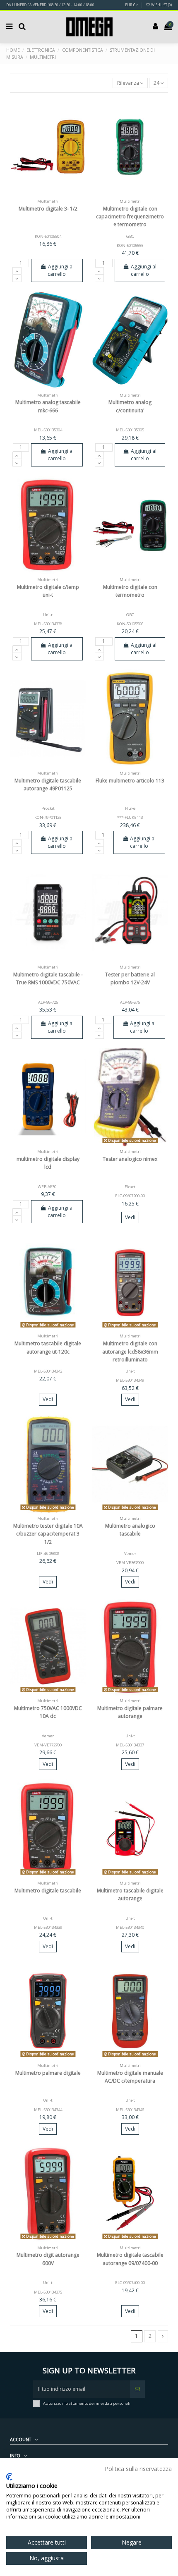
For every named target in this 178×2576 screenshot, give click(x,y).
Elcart (130, 1187)
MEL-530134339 (48, 1927)
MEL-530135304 (48, 430)
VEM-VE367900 (130, 1563)
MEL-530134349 (130, 1380)
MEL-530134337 (130, 1745)
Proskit (48, 808)
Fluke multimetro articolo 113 (130, 781)
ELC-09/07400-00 (130, 2283)
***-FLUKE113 (130, 817)
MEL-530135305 (130, 430)
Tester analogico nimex (130, 1159)
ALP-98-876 (130, 1002)
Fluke (130, 808)
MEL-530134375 (48, 2292)
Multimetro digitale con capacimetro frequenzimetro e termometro (130, 216)
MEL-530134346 (130, 2110)
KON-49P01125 (48, 817)
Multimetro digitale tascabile (48, 1891)
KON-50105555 (130, 245)
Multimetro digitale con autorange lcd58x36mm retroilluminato (130, 1351)
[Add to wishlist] (38, 194)
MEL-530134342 (48, 1371)
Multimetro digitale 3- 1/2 (48, 209)
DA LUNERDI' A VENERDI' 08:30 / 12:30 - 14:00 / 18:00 (50, 5)
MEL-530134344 (48, 2110)
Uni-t (48, 615)
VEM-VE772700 (48, 1745)
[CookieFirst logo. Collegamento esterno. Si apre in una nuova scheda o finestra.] (9, 2477)
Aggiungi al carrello (60, 270)
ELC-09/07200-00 (130, 1196)
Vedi (130, 1217)
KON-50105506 (130, 624)
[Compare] (48, 194)
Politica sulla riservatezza (138, 2469)
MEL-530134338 (48, 624)
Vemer (130, 1553)
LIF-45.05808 (48, 1553)
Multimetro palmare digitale (48, 2073)
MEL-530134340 (130, 1927)
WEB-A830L (48, 1187)
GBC (130, 236)
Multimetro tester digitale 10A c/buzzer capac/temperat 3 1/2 (48, 1534)
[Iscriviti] (137, 2389)
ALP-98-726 (48, 1002)
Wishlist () (161, 5)
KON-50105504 (48, 236)
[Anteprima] (58, 194)
